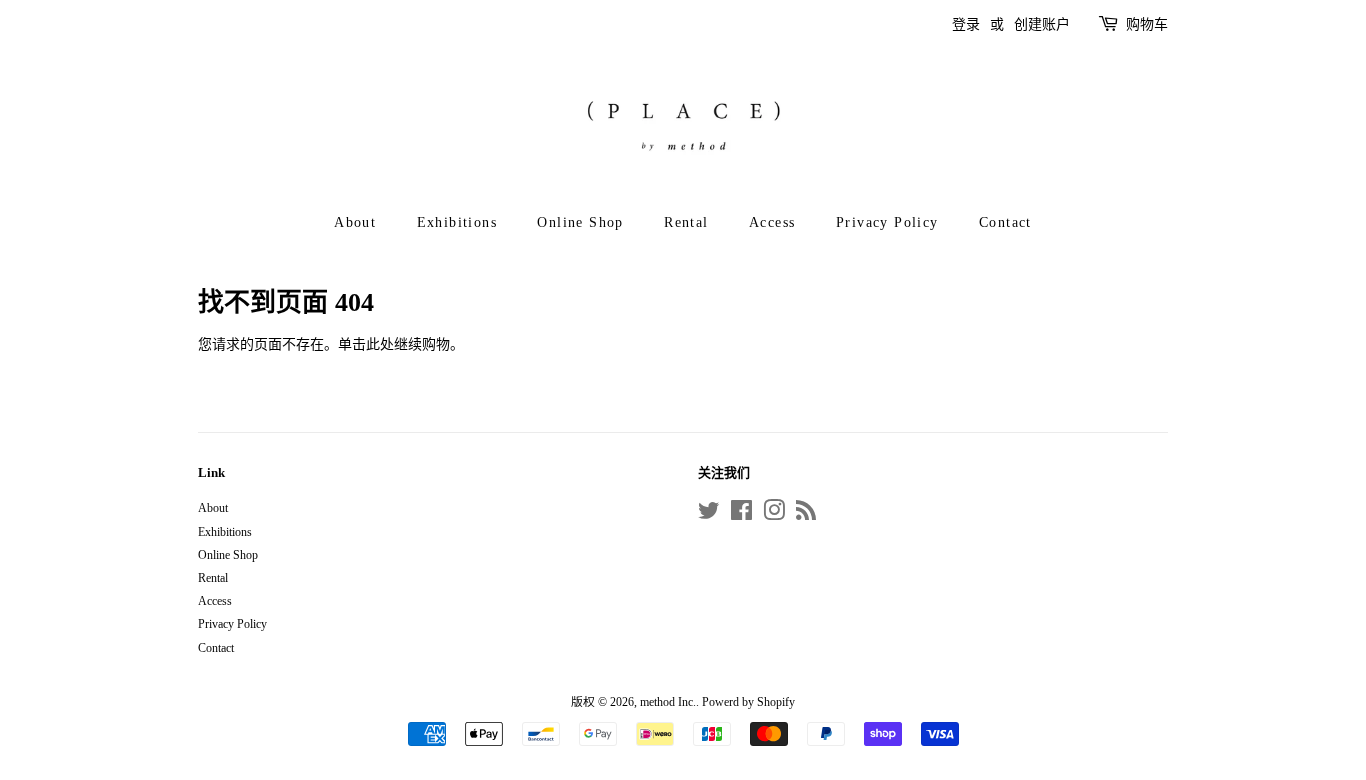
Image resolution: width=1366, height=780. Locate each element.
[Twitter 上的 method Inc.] (709, 515)
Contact (1005, 222)
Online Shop (580, 222)
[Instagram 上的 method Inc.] (774, 515)
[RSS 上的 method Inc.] (806, 515)
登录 (966, 24)
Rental (686, 222)
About (355, 222)
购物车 (1147, 24)
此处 (380, 344)
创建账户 (1042, 24)
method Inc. (668, 702)
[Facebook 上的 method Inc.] (741, 515)
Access (772, 222)
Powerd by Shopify (748, 702)
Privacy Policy (887, 222)
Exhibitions (457, 222)
